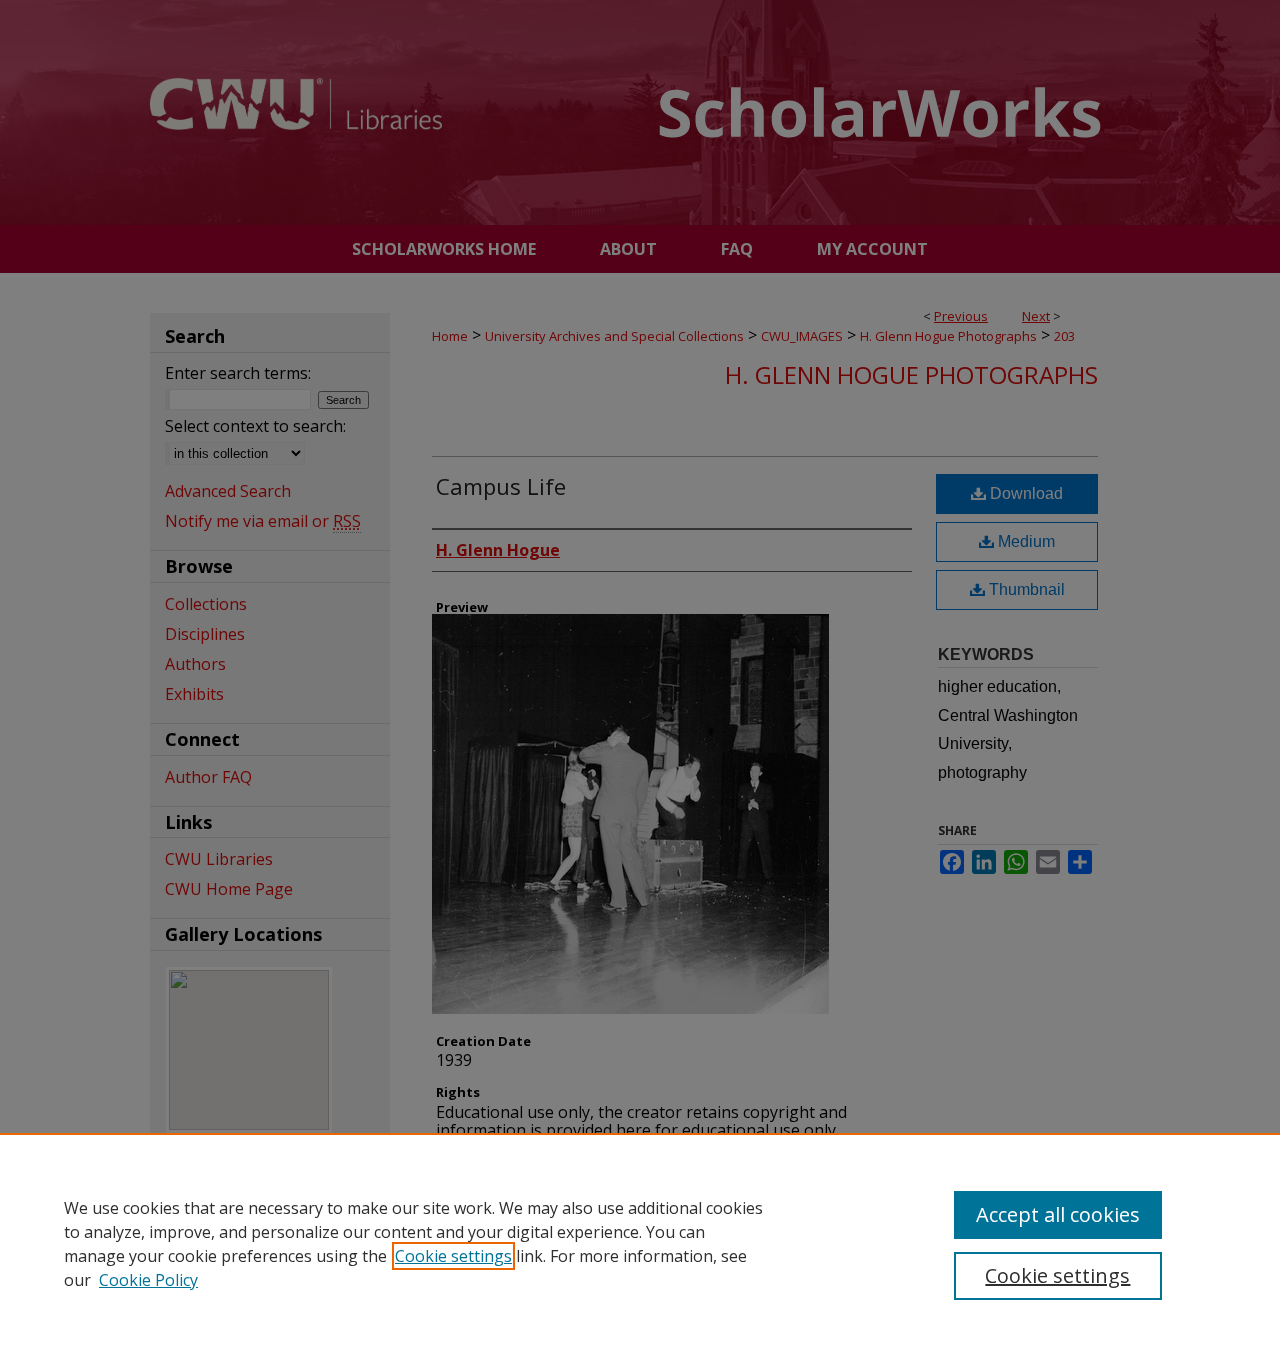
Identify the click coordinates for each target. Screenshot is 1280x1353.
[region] (640, 1243)
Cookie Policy (148, 1280)
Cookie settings (453, 1256)
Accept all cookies (1058, 1214)
